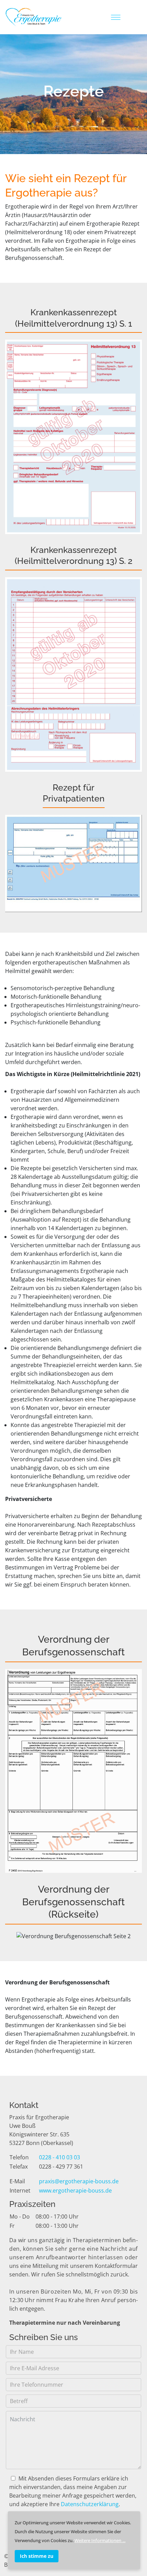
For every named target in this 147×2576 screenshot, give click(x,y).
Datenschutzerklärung (90, 2504)
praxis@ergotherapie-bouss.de (79, 2181)
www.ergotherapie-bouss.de (75, 2190)
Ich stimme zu (37, 2556)
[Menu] (116, 17)
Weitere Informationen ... (100, 2540)
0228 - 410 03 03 (59, 2157)
